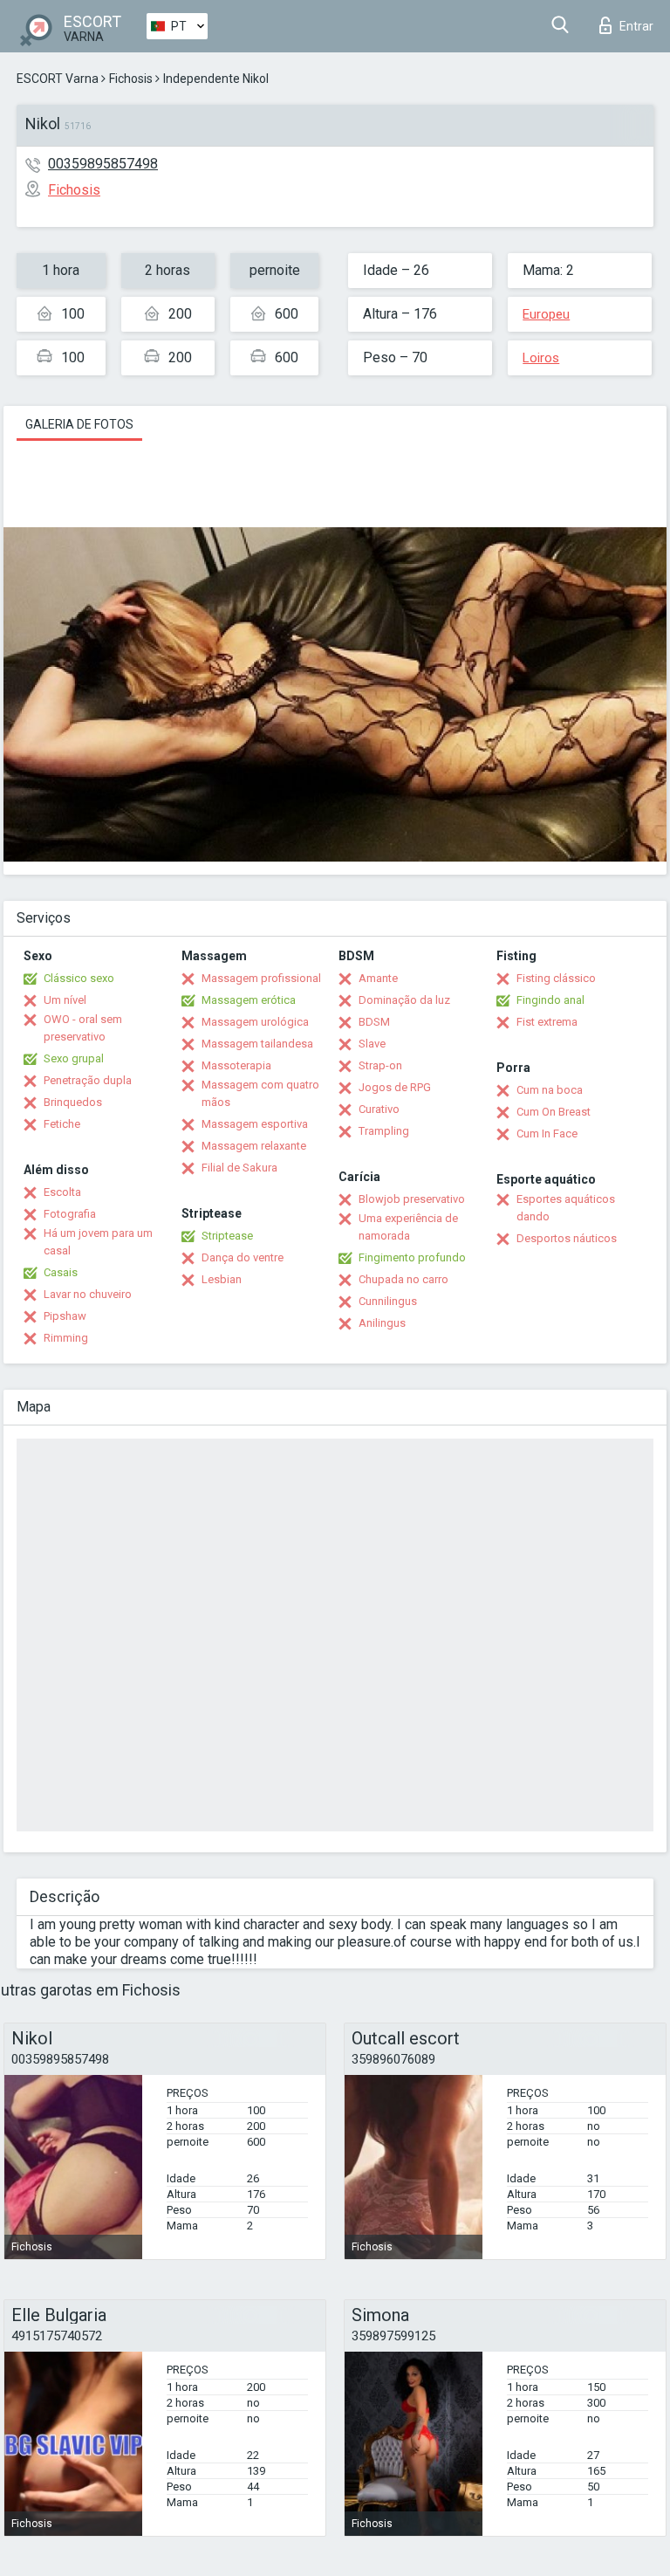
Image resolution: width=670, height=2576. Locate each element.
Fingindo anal (550, 1000)
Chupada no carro (403, 1279)
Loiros (541, 358)
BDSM (374, 1022)
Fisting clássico (556, 978)
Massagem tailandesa (257, 1044)
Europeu (546, 314)
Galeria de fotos (79, 424)
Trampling (384, 1131)
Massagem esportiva (255, 1124)
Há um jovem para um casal (98, 1242)
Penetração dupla (88, 1080)
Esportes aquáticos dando (566, 1208)
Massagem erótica (249, 1000)
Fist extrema (547, 1022)
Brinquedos (73, 1102)
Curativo (379, 1109)
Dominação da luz (404, 1000)
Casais (61, 1272)
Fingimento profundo (412, 1257)
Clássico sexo (79, 978)
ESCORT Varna (58, 79)
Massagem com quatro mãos (260, 1093)
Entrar (636, 26)
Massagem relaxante (254, 1146)
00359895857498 (103, 164)
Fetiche (62, 1124)
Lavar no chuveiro (88, 1294)
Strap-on (380, 1065)
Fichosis (131, 79)
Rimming (66, 1338)
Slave (372, 1044)
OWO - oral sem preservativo (83, 1028)
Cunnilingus (388, 1301)
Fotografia (70, 1214)
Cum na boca (550, 1090)
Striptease (227, 1236)
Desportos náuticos (567, 1238)
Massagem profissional (261, 978)
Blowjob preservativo (412, 1199)
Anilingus (382, 1323)
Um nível (65, 1000)
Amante (378, 978)
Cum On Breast (554, 1112)
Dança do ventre (243, 1257)
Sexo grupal (74, 1058)
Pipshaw (65, 1316)
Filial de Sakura (239, 1168)
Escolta (62, 1192)
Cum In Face (547, 1133)
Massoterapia (236, 1065)
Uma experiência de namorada (408, 1227)
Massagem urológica (255, 1022)
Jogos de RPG (395, 1087)
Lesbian (222, 1279)
